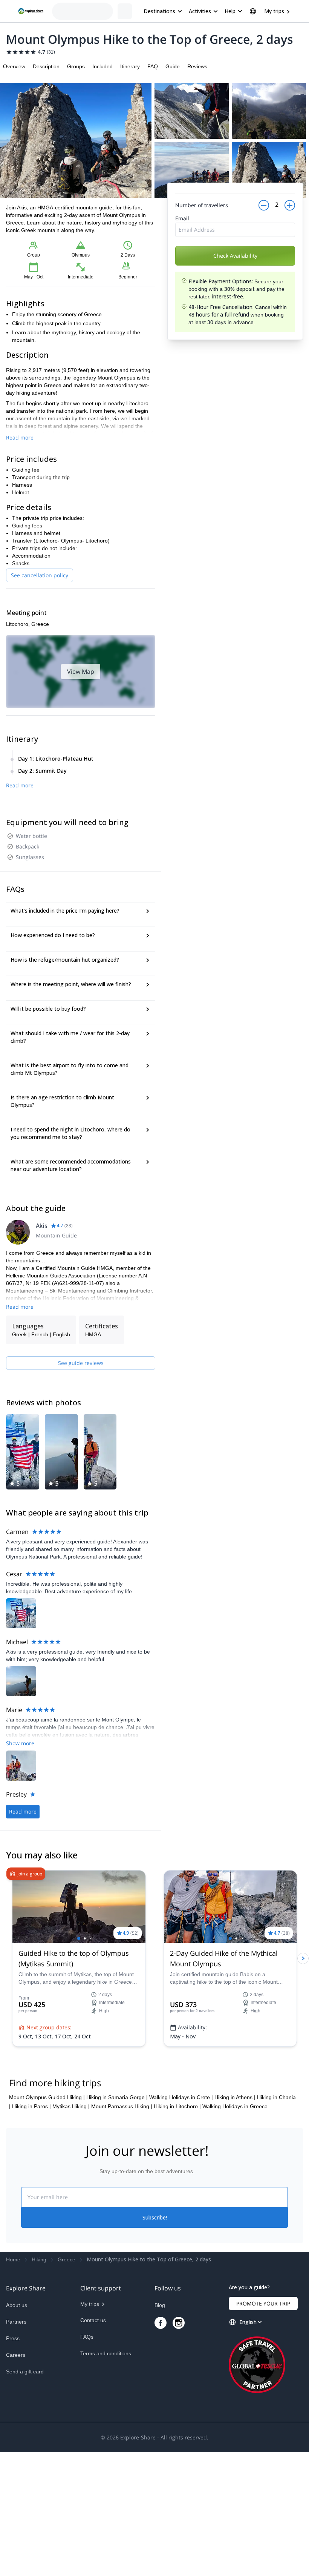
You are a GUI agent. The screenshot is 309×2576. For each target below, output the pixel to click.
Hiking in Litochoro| (177, 2230)
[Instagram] (179, 2447)
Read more (20, 437)
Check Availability (235, 277)
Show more (20, 1743)
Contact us (93, 2444)
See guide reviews (81, 1363)
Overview (14, 66)
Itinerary (130, 66)
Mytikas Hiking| (71, 2230)
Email (182, 239)
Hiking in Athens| (235, 2221)
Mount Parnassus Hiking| (122, 2230)
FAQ (153, 66)
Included (102, 66)
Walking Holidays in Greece (235, 2230)
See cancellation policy (40, 575)
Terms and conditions (106, 2477)
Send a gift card (25, 2495)
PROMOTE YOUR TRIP (263, 2427)
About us (17, 2429)
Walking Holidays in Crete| (181, 2221)
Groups (76, 66)
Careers (16, 2479)
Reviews (197, 66)
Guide (173, 66)
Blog (160, 2429)
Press (13, 2462)
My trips (274, 11)
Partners (16, 2445)
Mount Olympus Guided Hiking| (47, 2221)
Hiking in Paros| (31, 2230)
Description (46, 66)
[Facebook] (161, 2447)
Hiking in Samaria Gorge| (117, 2221)
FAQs (87, 2461)
